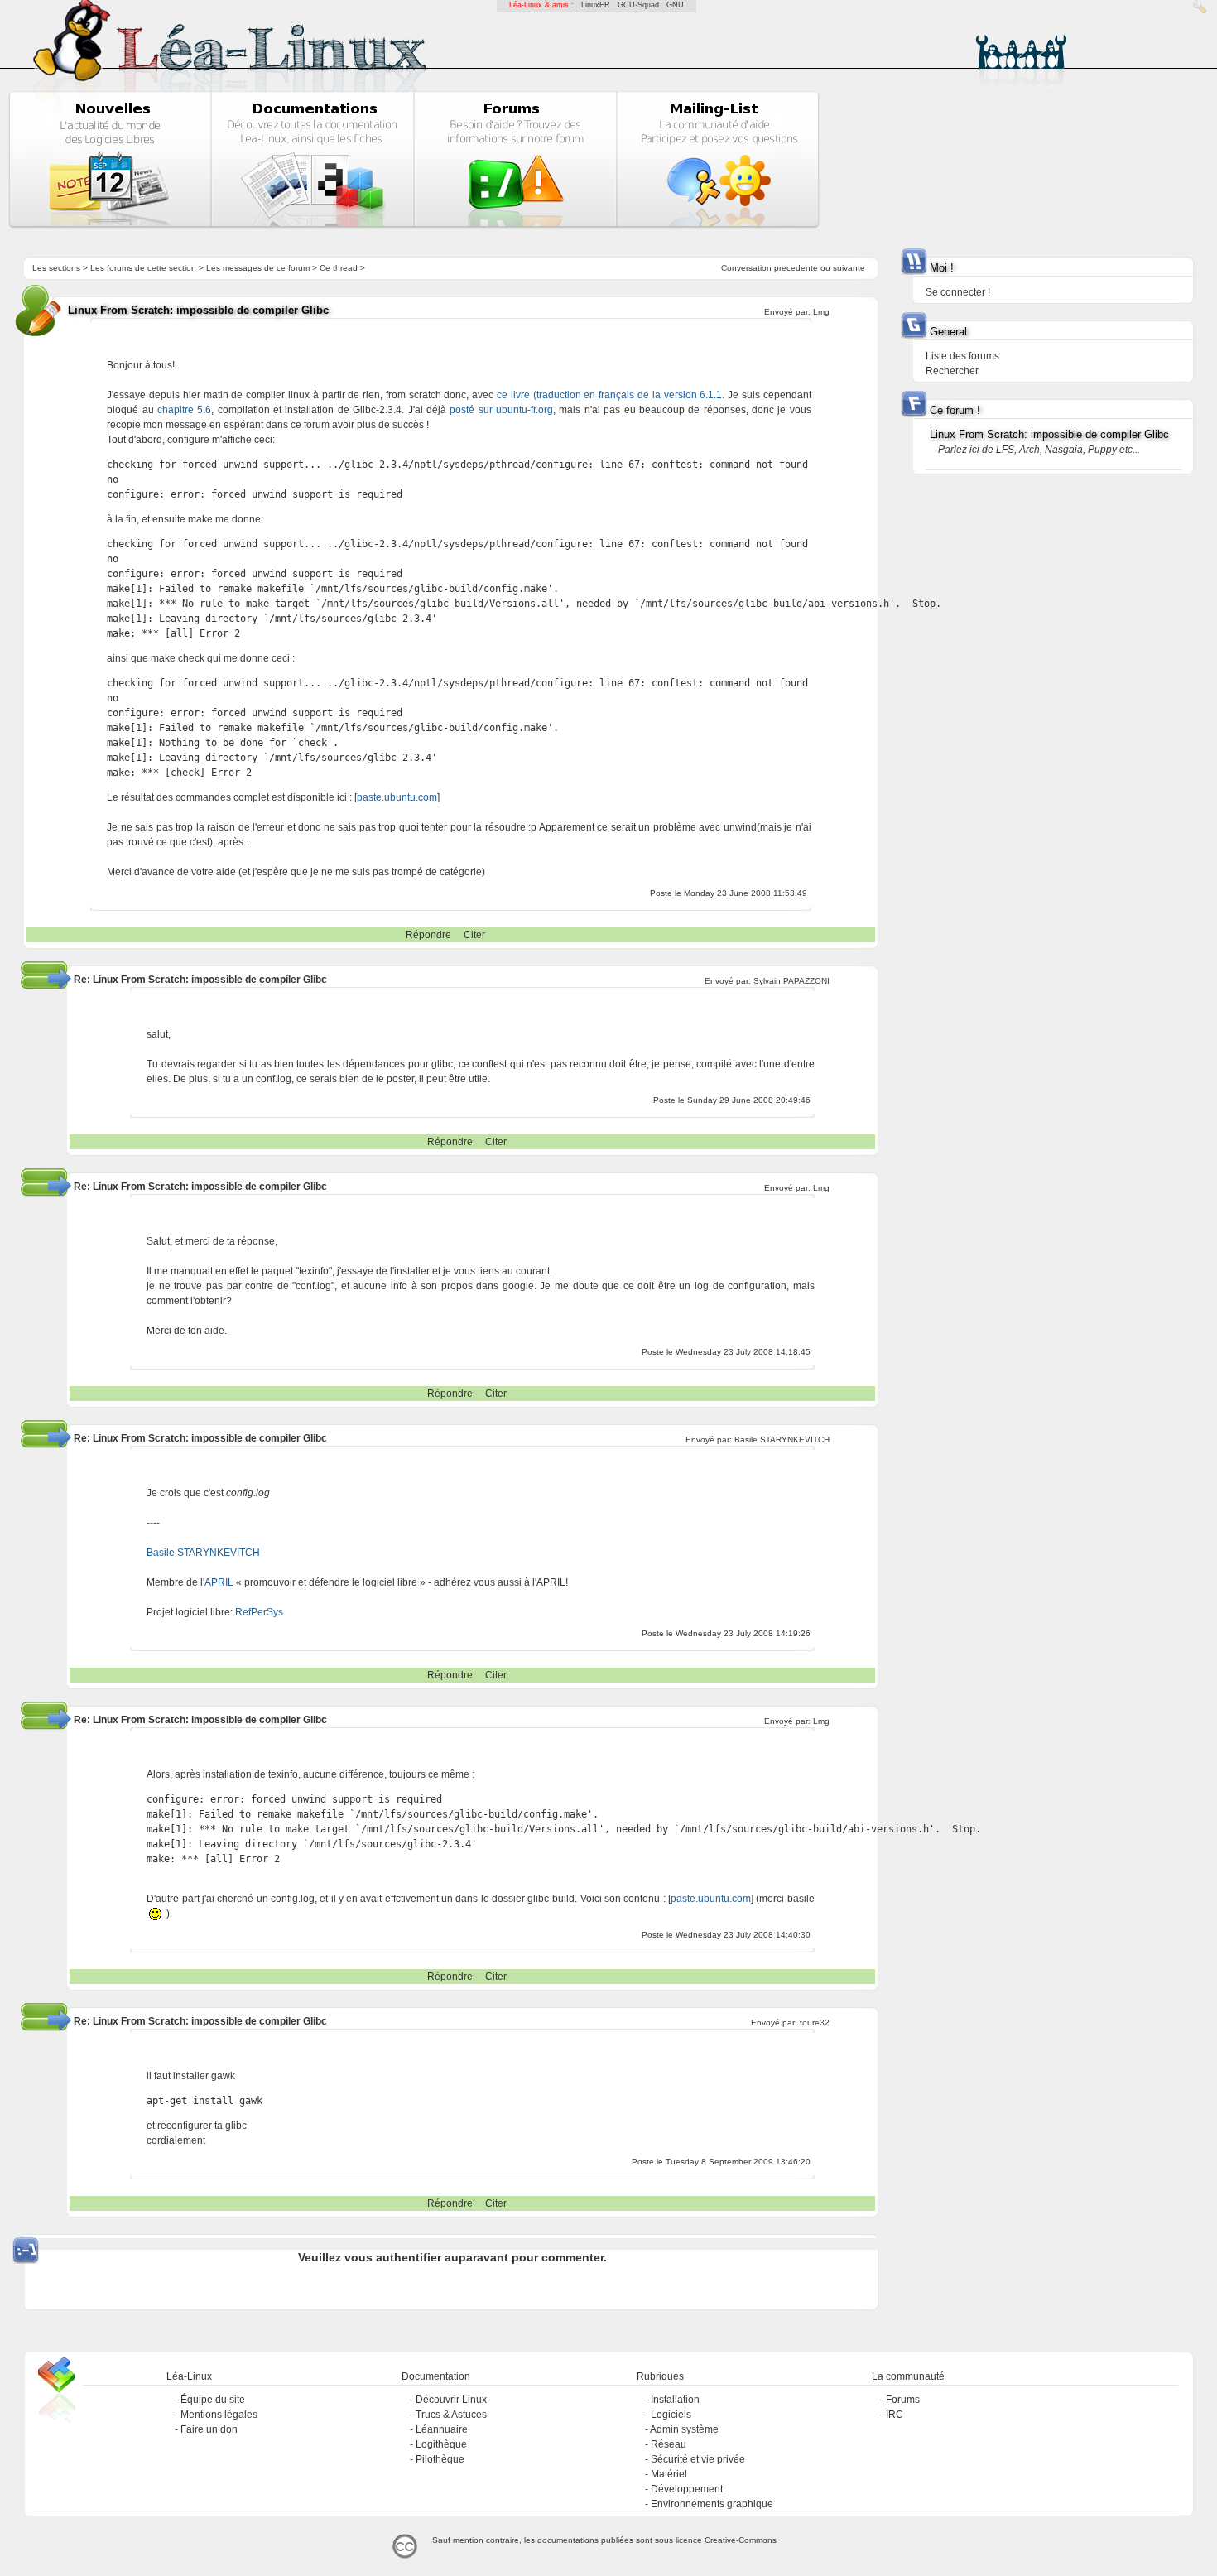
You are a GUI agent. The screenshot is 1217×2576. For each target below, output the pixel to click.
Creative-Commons (741, 2540)
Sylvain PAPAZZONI (791, 981)
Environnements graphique (712, 2504)
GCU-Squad (638, 5)
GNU (675, 5)
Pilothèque (440, 2459)
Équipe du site (213, 2400)
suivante (849, 268)
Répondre (428, 935)
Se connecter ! (958, 292)
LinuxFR (596, 5)
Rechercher (952, 371)
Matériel (669, 2474)
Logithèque (441, 2444)
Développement (687, 2489)
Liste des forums (962, 356)
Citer (474, 935)
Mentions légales (219, 2415)
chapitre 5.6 (184, 410)
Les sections (56, 268)
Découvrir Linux (451, 2400)
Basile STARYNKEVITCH (782, 1440)
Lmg (821, 312)
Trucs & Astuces (451, 2415)
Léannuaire (442, 2429)
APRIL (219, 1582)
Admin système (684, 2429)
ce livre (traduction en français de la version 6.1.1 (609, 395)
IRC (895, 2415)
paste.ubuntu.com (397, 797)
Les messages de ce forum (258, 268)
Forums (903, 2400)
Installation (675, 2400)
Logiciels (671, 2415)
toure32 (815, 2022)
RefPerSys (259, 1612)
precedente (796, 268)
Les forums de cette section (143, 268)
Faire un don (209, 2429)
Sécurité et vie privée (698, 2459)
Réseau (669, 2444)
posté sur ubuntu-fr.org (501, 410)
